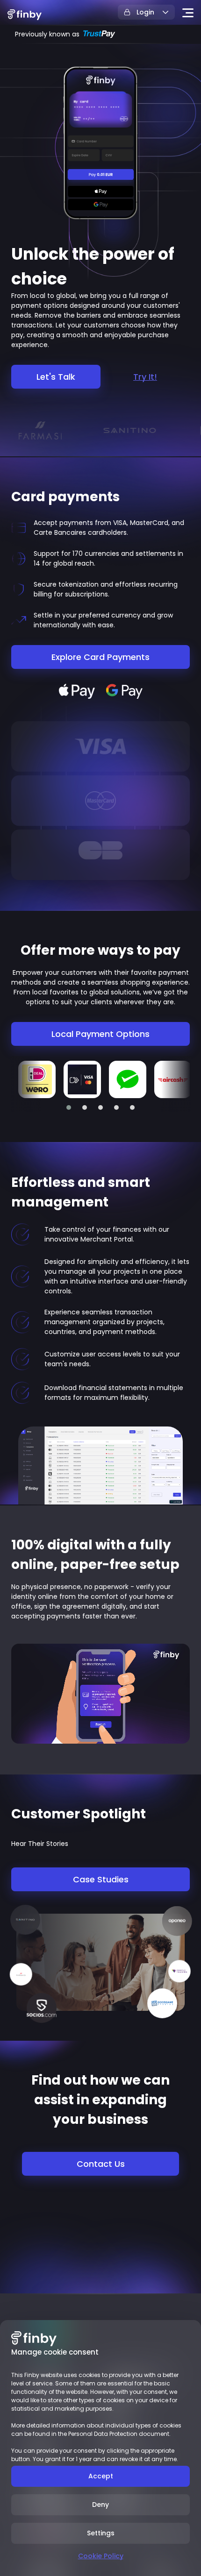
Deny (100, 2505)
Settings (101, 2533)
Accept (101, 2476)
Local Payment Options (100, 1034)
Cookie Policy (101, 2556)
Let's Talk (56, 377)
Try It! (145, 377)
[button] (69, 1107)
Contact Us (101, 2164)
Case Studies (101, 1879)
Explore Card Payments (100, 657)
